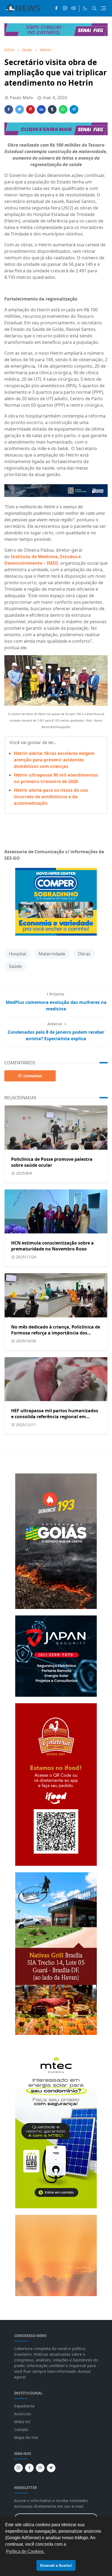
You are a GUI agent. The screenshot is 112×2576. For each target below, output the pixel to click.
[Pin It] (30, 109)
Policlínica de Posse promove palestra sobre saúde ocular (52, 1162)
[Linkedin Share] (41, 109)
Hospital (18, 954)
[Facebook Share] (9, 109)
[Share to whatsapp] (63, 109)
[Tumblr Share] (52, 109)
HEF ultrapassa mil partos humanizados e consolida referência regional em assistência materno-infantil (55, 1417)
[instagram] (65, 8)
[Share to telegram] (74, 109)
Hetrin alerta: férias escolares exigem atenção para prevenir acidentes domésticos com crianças (54, 760)
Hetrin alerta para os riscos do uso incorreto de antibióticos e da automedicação (51, 797)
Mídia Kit (22, 2422)
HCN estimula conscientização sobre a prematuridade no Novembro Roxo (52, 1246)
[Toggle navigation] (103, 8)
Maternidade (52, 954)
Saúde (15, 966)
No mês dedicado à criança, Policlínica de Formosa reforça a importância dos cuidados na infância (56, 1333)
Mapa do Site (26, 2437)
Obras (84, 954)
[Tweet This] (20, 109)
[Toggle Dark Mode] (85, 8)
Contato (21, 2430)
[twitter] (51, 2468)
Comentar (33, 1076)
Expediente (24, 2406)
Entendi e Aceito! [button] (56, 2565)
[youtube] (74, 8)
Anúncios (23, 2414)
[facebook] (56, 8)
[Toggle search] (94, 8)
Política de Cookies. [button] (25, 2551)
